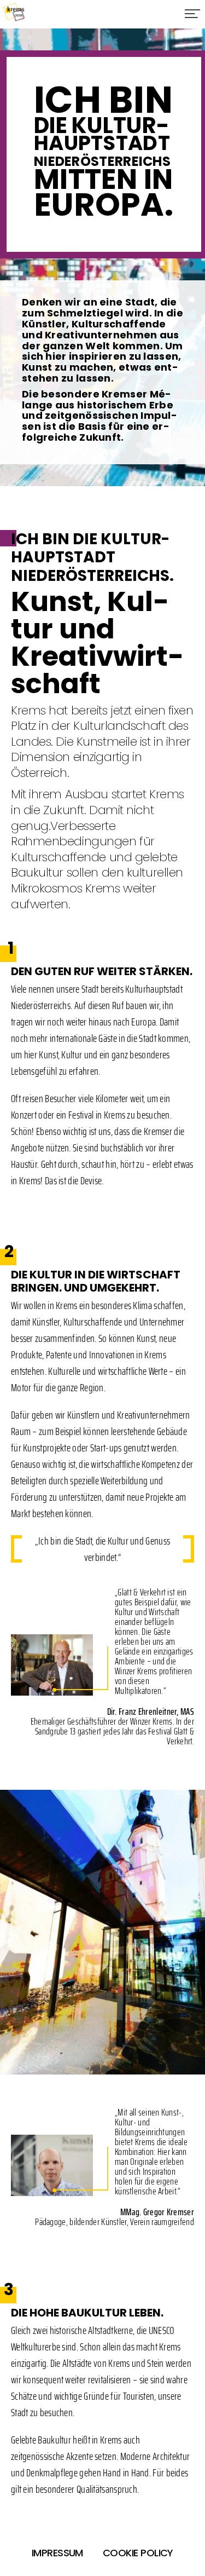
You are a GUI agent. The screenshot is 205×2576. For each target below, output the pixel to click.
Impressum (57, 2553)
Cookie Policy (138, 2553)
